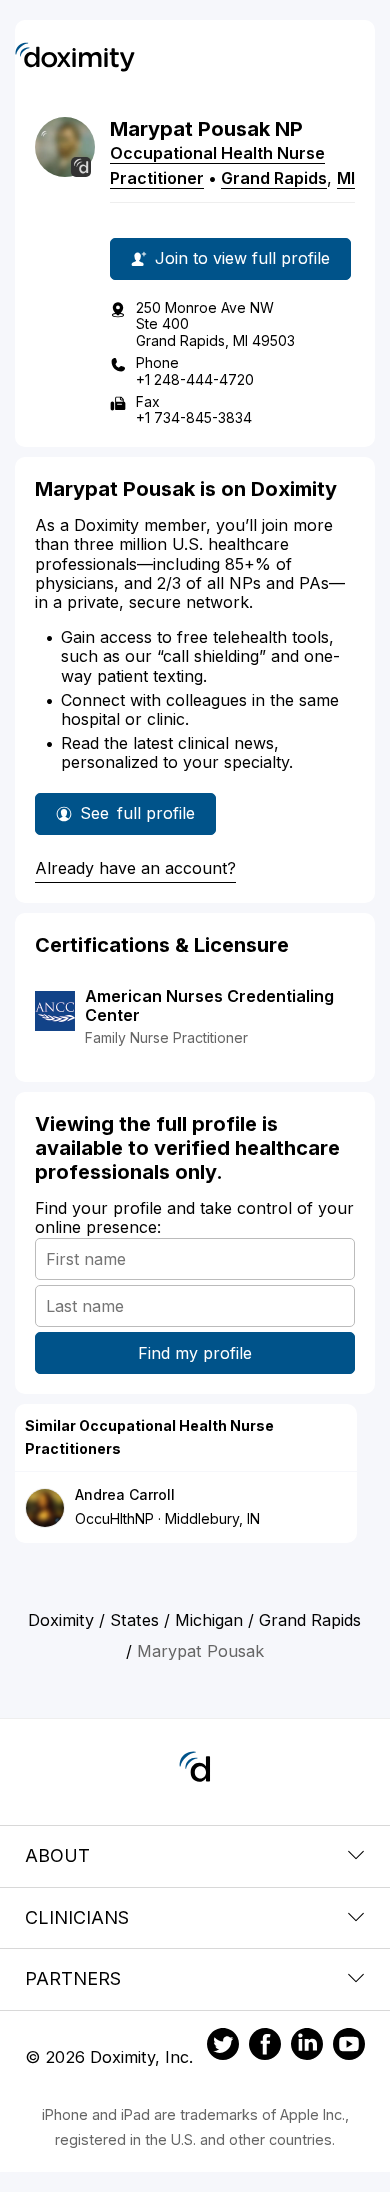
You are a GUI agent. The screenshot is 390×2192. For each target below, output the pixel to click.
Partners (73, 1978)
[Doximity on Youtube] (349, 2047)
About (57, 1855)
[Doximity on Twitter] (223, 2047)
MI (346, 178)
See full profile (137, 819)
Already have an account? (135, 868)
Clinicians (77, 1917)
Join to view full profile (242, 258)
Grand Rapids (274, 178)
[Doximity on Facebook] (265, 2047)
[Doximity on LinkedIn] (307, 2047)
